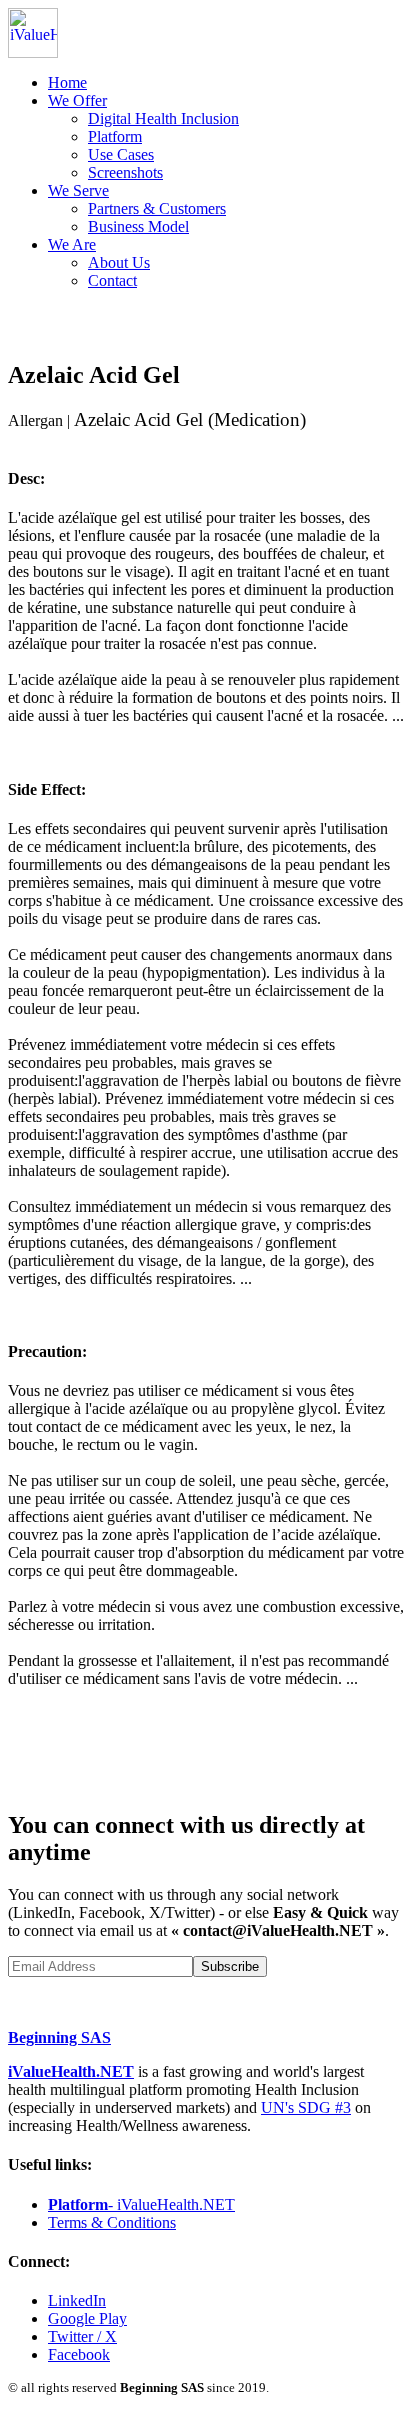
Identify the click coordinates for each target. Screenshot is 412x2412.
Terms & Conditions (112, 2222)
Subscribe (230, 1966)
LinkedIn (77, 2300)
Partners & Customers (157, 208)
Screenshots (125, 172)
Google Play (87, 2318)
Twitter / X (82, 2336)
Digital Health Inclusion (163, 118)
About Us (119, 262)
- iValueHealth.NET (141, 2204)
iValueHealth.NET (71, 2071)
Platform (115, 136)
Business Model (138, 226)
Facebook (79, 2354)
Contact (112, 280)
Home (67, 82)
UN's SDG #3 (306, 2107)
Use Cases (121, 154)
